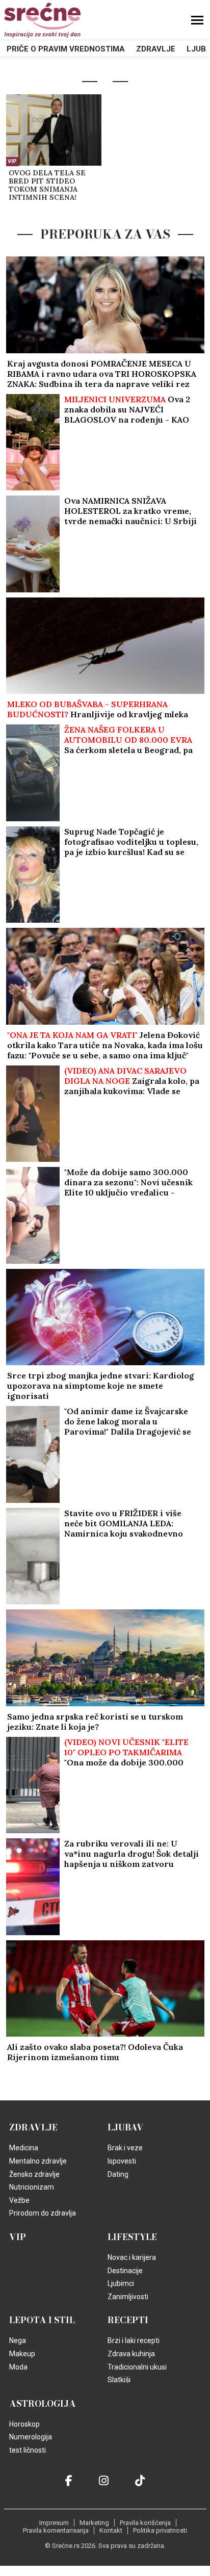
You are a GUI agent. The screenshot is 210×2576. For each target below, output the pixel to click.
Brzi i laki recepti (134, 2340)
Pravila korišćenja (145, 2523)
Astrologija (43, 2404)
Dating (118, 2174)
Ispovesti (122, 2161)
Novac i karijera (132, 2257)
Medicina (24, 2148)
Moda (18, 2367)
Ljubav (126, 2127)
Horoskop (24, 2424)
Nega (18, 2340)
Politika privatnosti (160, 2530)
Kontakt (111, 2530)
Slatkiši (119, 2380)
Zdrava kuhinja (131, 2354)
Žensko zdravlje (34, 2174)
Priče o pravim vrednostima (66, 49)
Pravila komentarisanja (56, 2530)
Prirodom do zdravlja (43, 2213)
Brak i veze (125, 2148)
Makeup (22, 2354)
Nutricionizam (32, 2187)
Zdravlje (156, 49)
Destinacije (125, 2271)
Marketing (94, 2523)
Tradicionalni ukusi (137, 2367)
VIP (12, 161)
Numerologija (31, 2437)
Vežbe (19, 2200)
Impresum (54, 2523)
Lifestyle (132, 2237)
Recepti (128, 2320)
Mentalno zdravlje (38, 2161)
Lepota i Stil (42, 2320)
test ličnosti (28, 2450)
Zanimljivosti (128, 2297)
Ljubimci (121, 2283)
